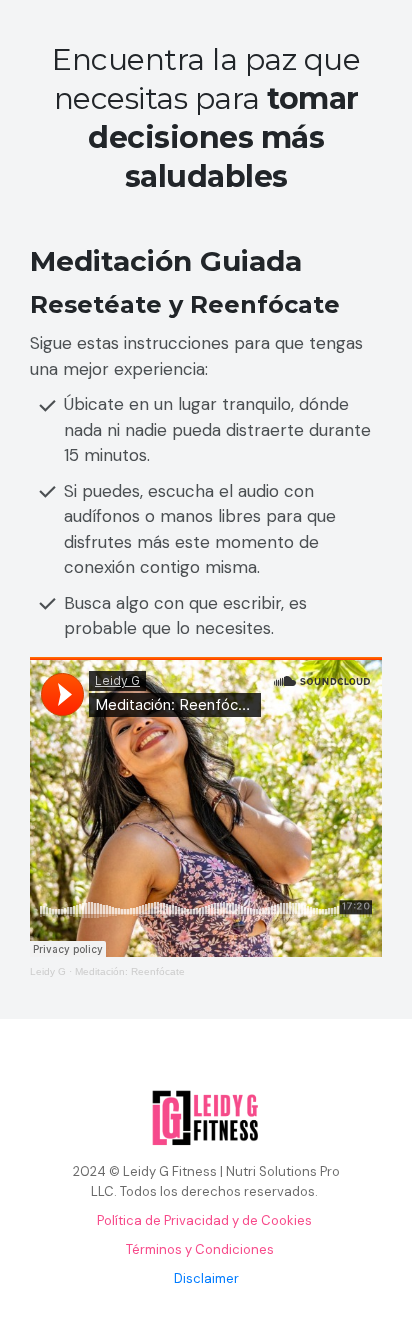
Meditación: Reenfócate (130, 971)
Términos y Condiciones (200, 1249)
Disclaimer (206, 1278)
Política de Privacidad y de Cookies (204, 1220)
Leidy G (48, 971)
